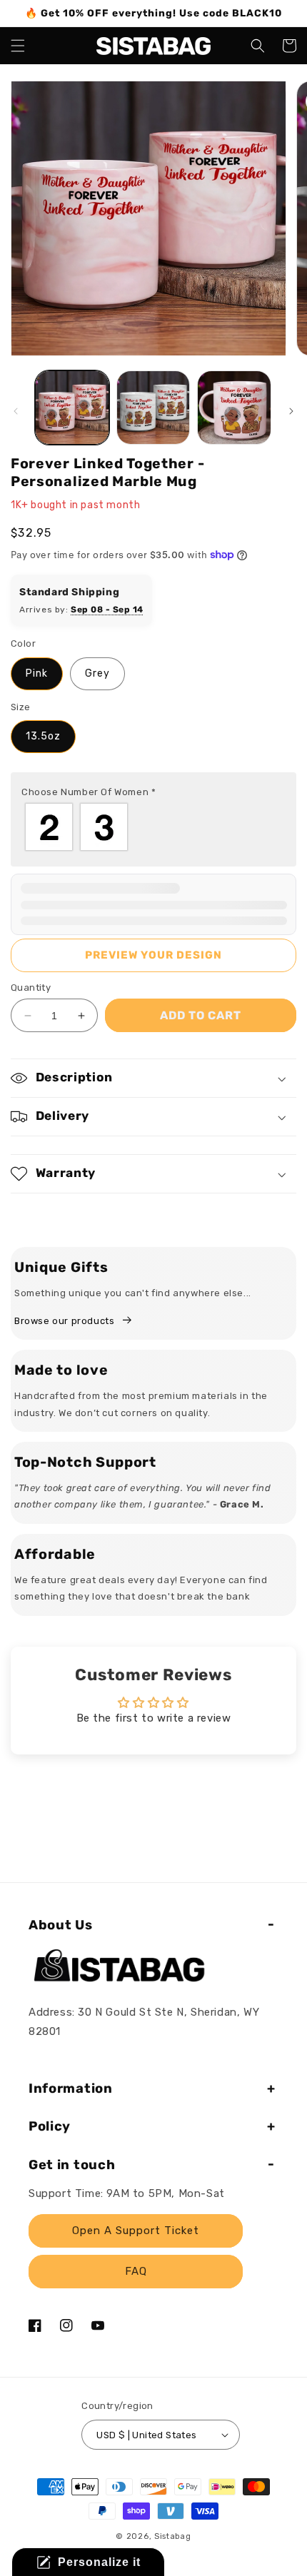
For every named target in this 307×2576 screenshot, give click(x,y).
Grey (97, 673)
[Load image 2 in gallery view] (153, 408)
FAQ (136, 2271)
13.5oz (43, 736)
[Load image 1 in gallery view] (72, 408)
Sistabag (173, 2536)
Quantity (31, 988)
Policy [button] (50, 2126)
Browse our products (64, 1321)
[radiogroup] (153, 827)
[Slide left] (16, 411)
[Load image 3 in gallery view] (234, 408)
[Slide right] (291, 411)
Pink (37, 673)
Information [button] (71, 2088)
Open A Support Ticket (136, 2231)
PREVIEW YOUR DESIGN (153, 955)
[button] (18, 46)
